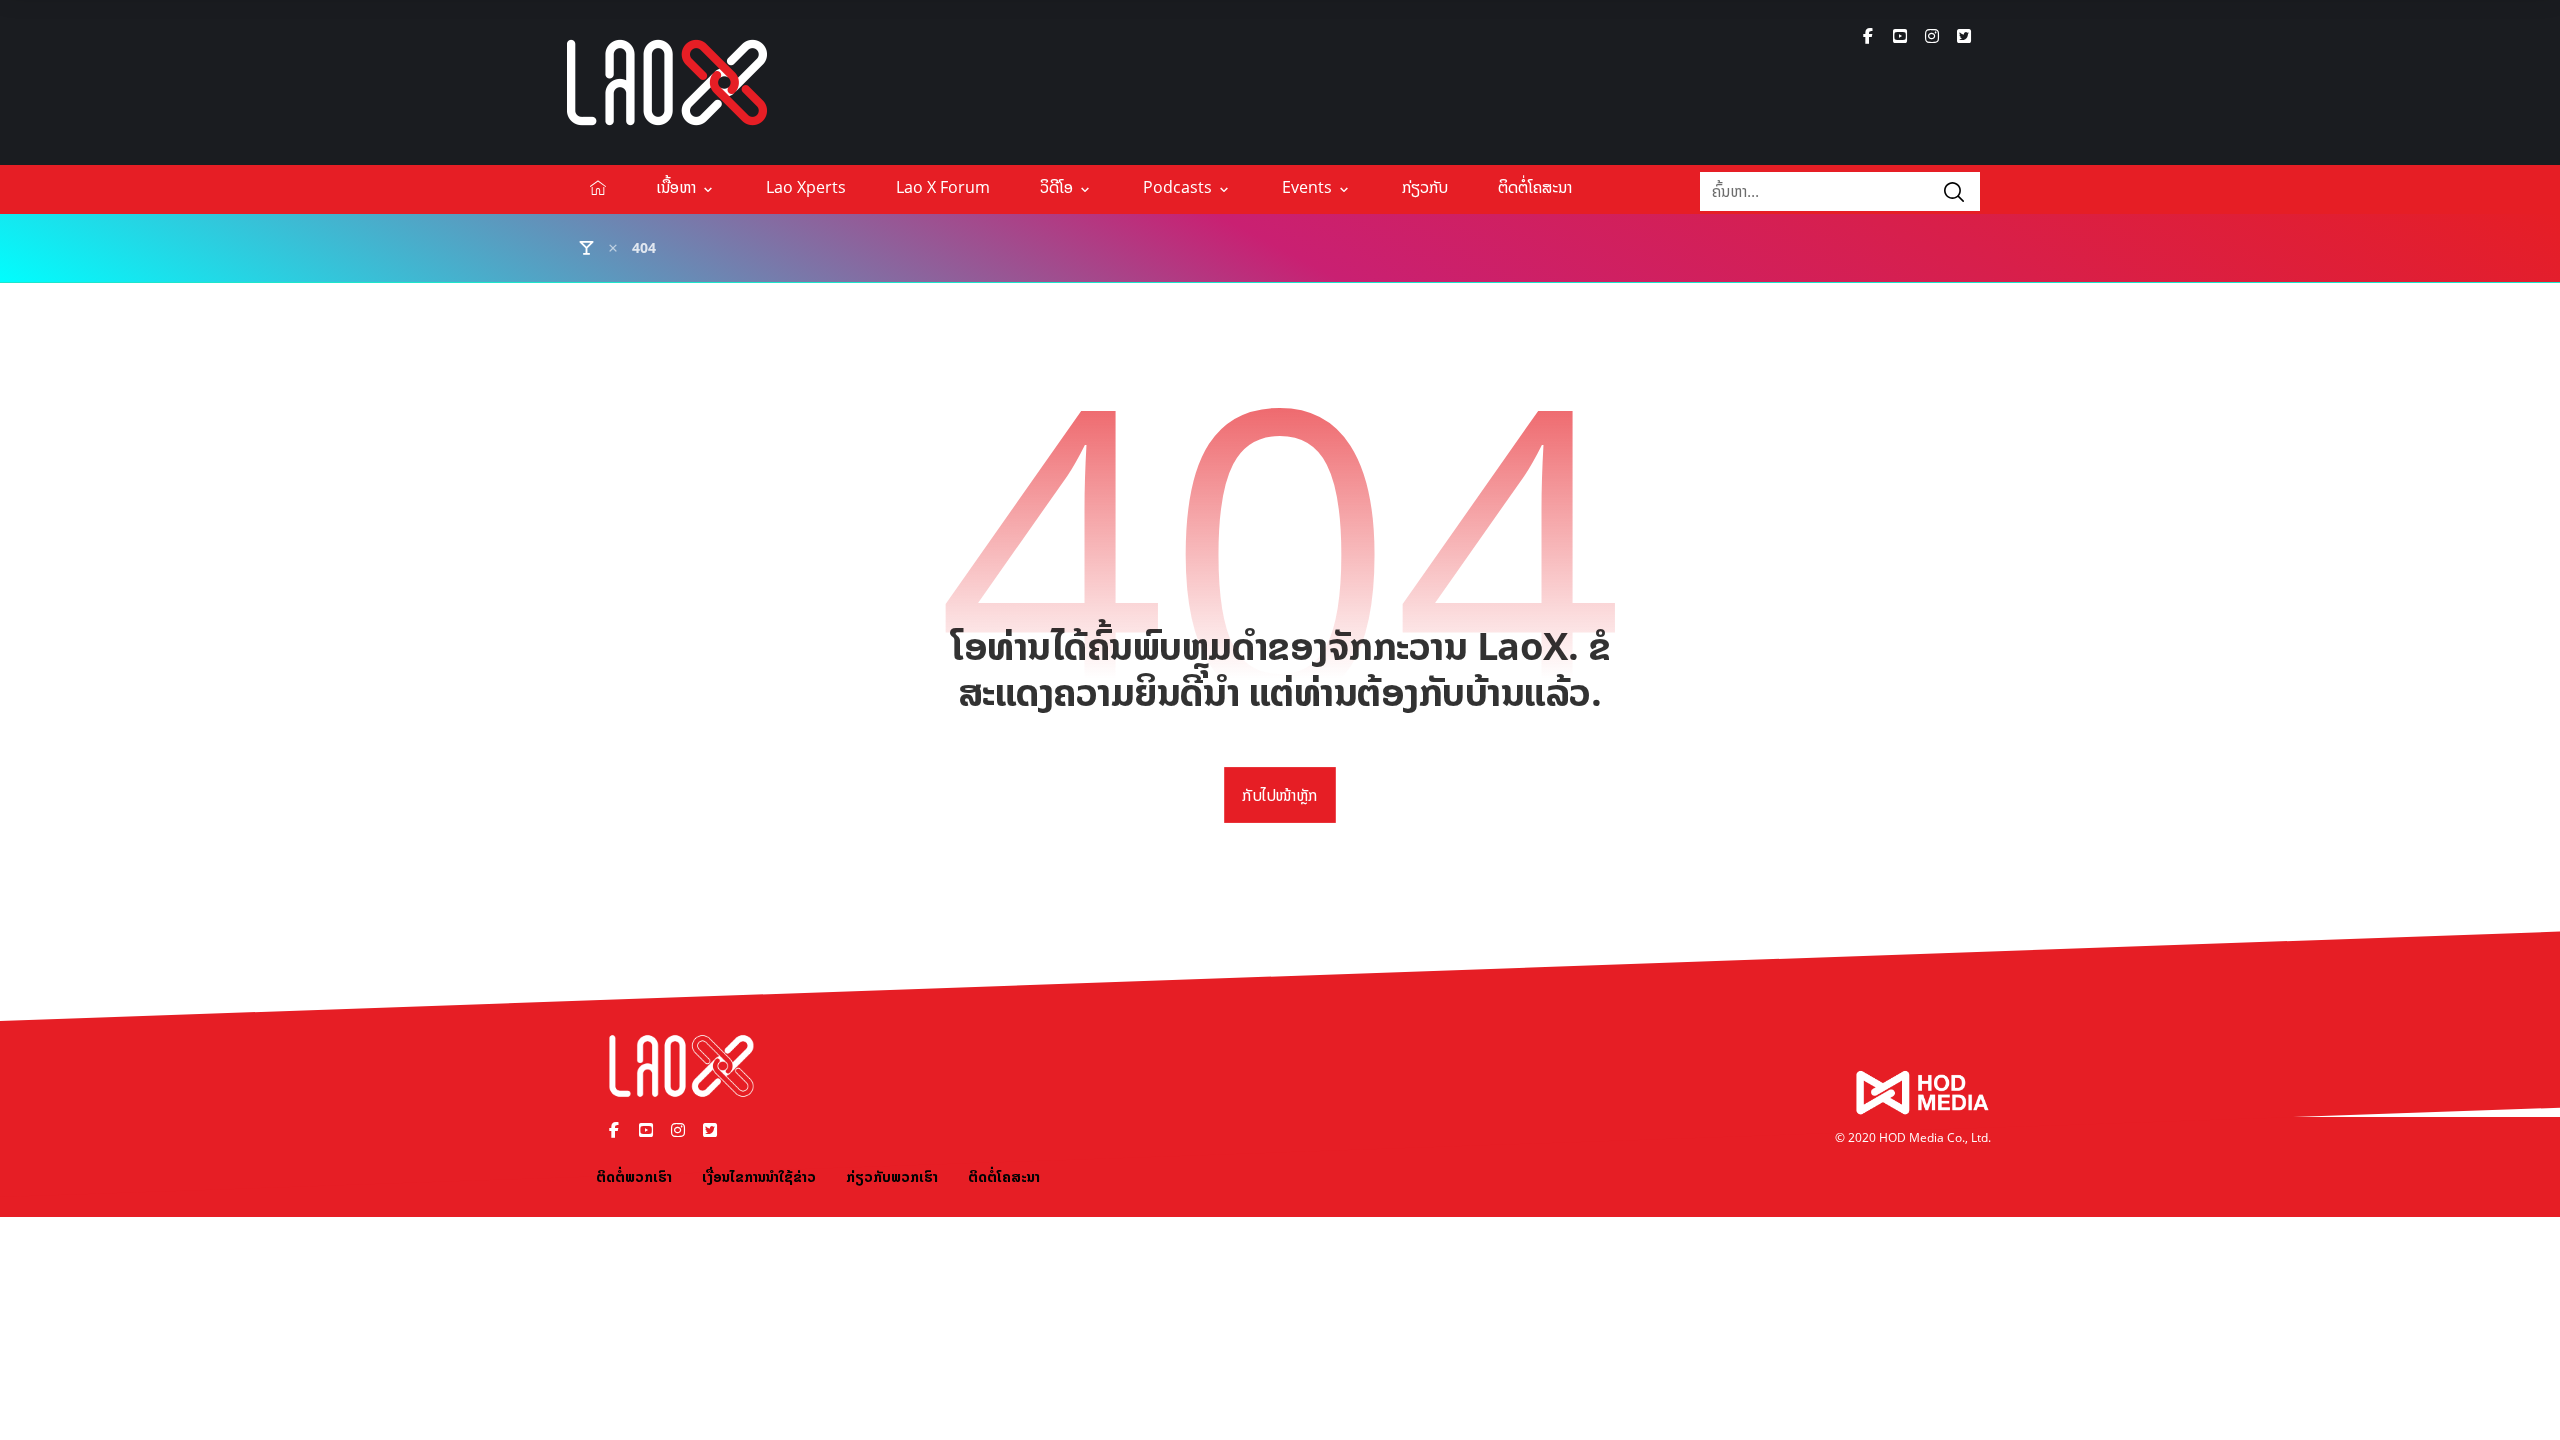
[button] (1868, 36)
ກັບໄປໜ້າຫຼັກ (1280, 795)
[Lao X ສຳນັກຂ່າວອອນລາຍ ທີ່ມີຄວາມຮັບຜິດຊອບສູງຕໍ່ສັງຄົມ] (667, 82)
